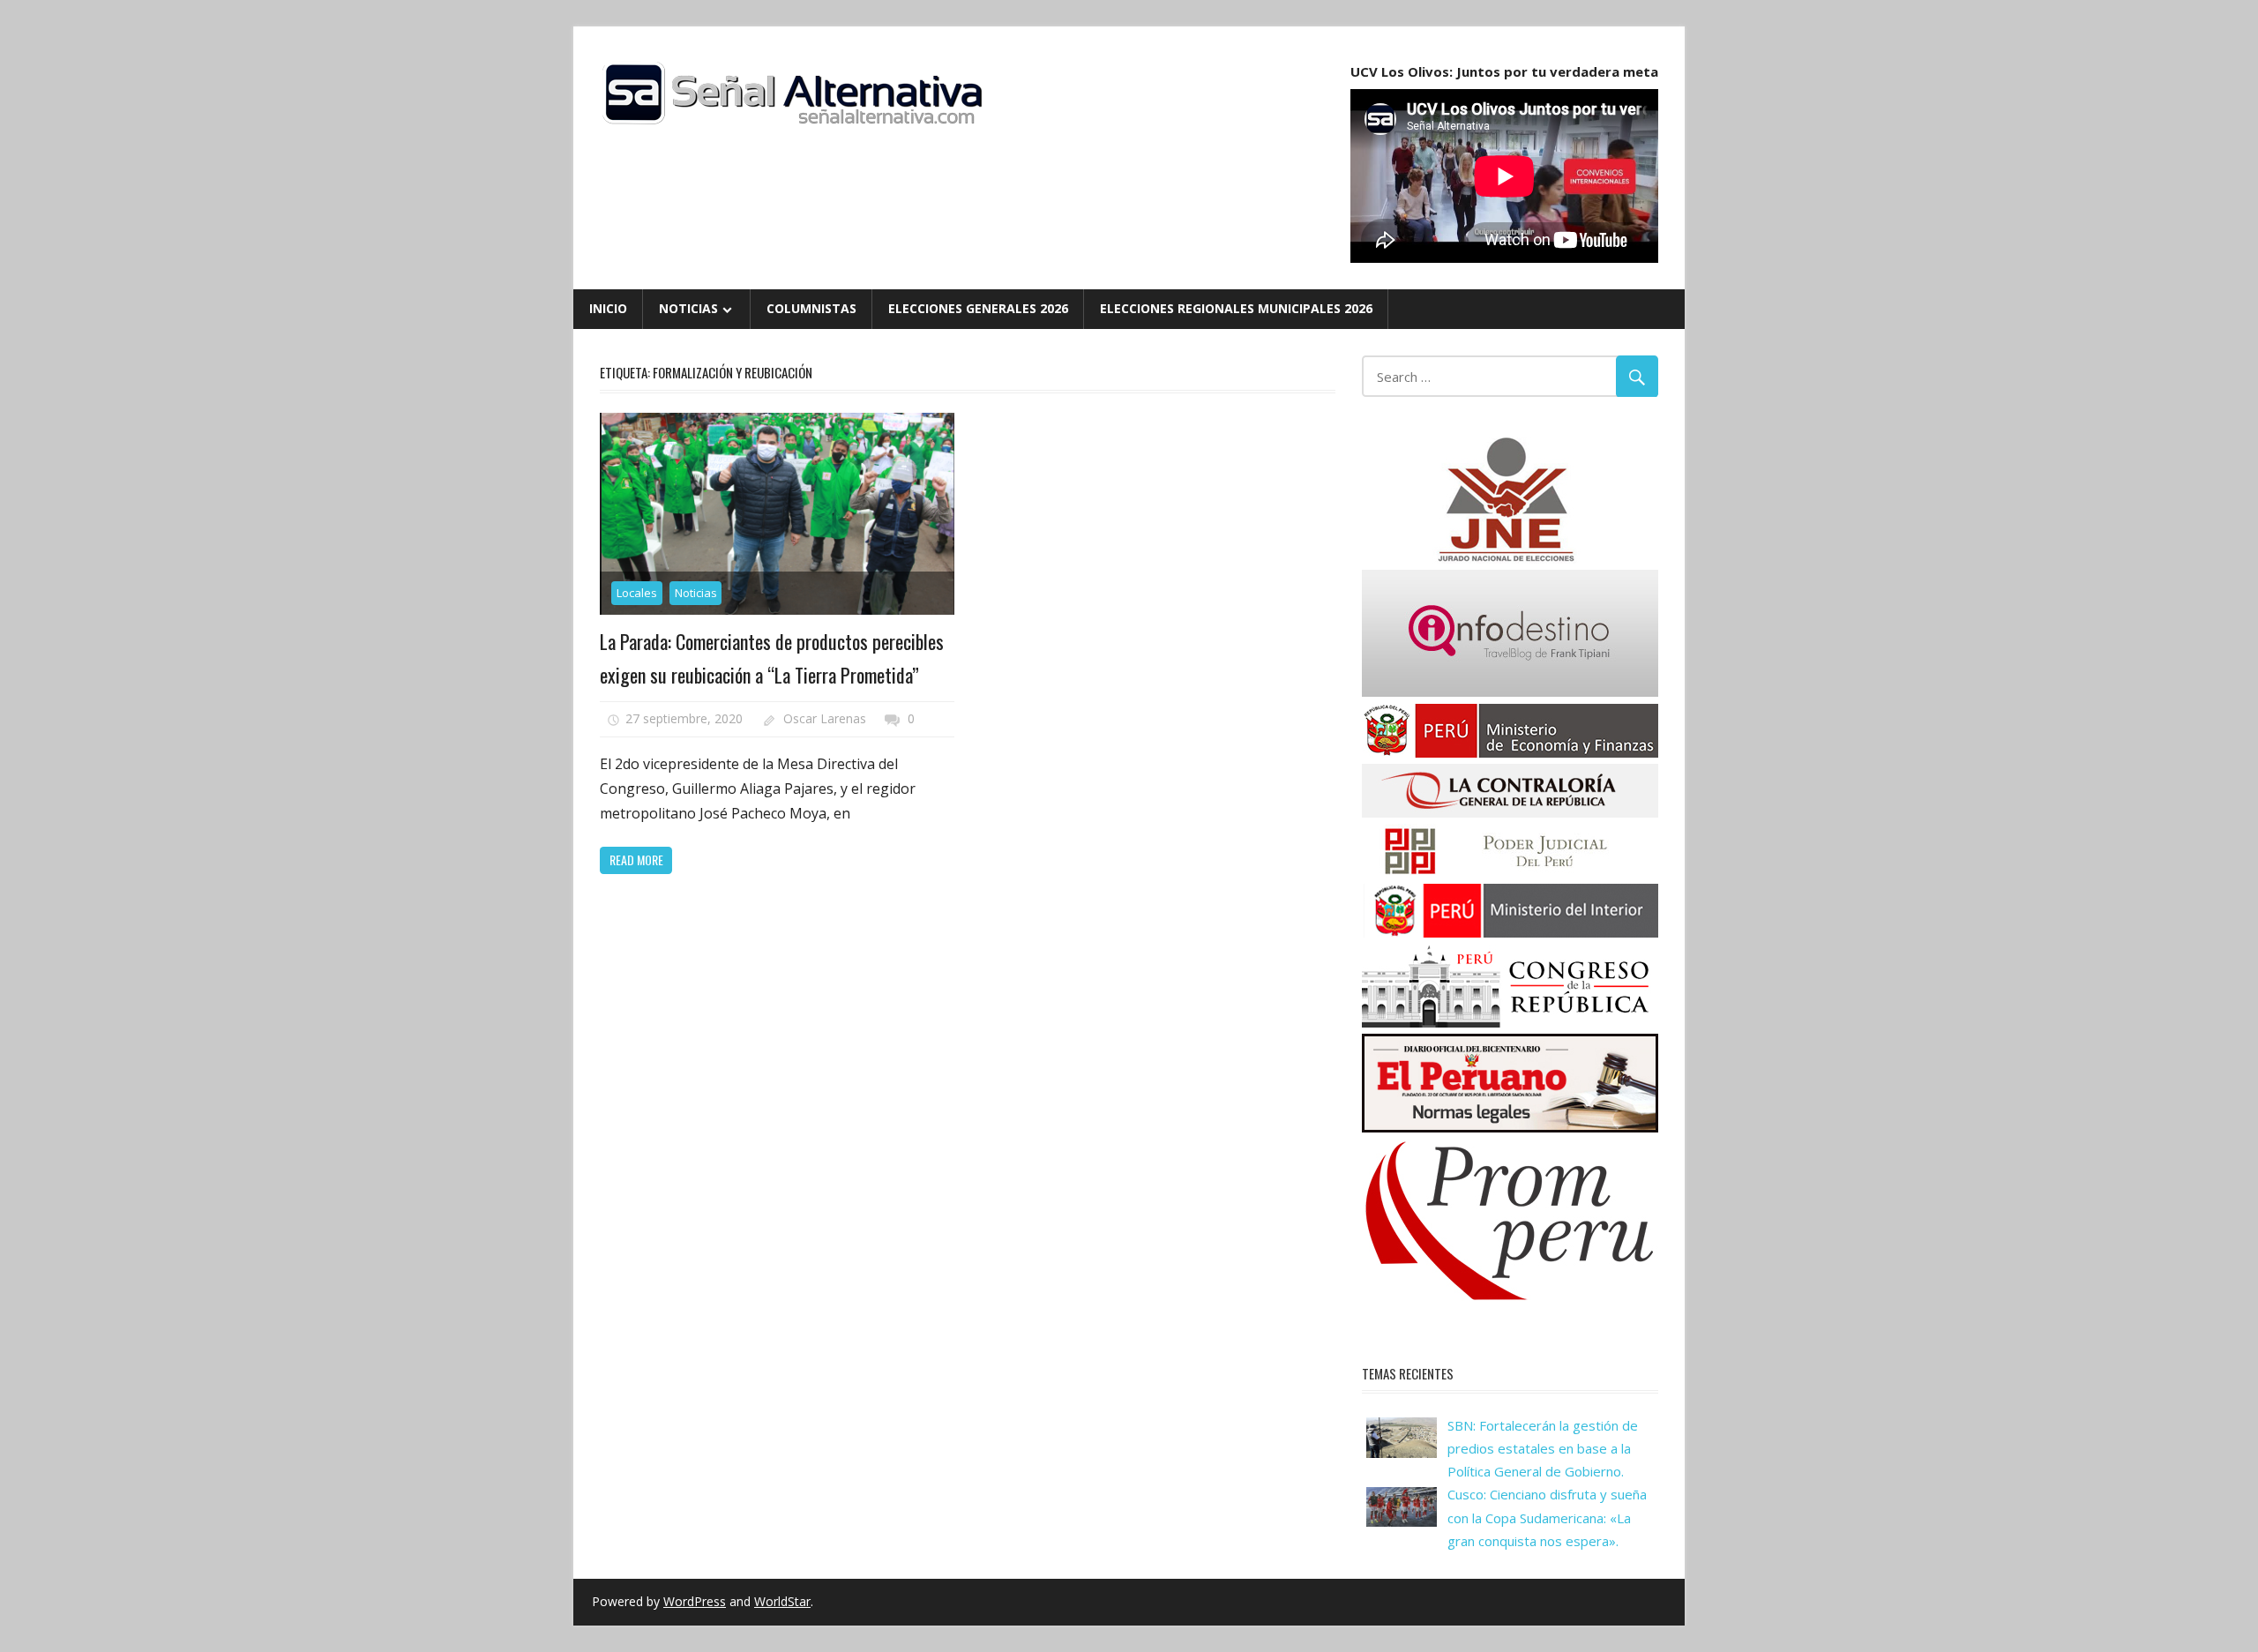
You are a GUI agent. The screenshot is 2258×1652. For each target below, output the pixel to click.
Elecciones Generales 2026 (978, 308)
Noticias (688, 308)
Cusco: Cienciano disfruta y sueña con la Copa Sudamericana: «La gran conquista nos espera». (1547, 1517)
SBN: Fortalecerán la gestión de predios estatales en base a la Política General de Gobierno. (1543, 1449)
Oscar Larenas (825, 718)
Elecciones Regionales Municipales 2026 (1236, 308)
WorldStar (782, 1601)
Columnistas (811, 308)
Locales (637, 593)
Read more (636, 860)
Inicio (608, 308)
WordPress (695, 1601)
